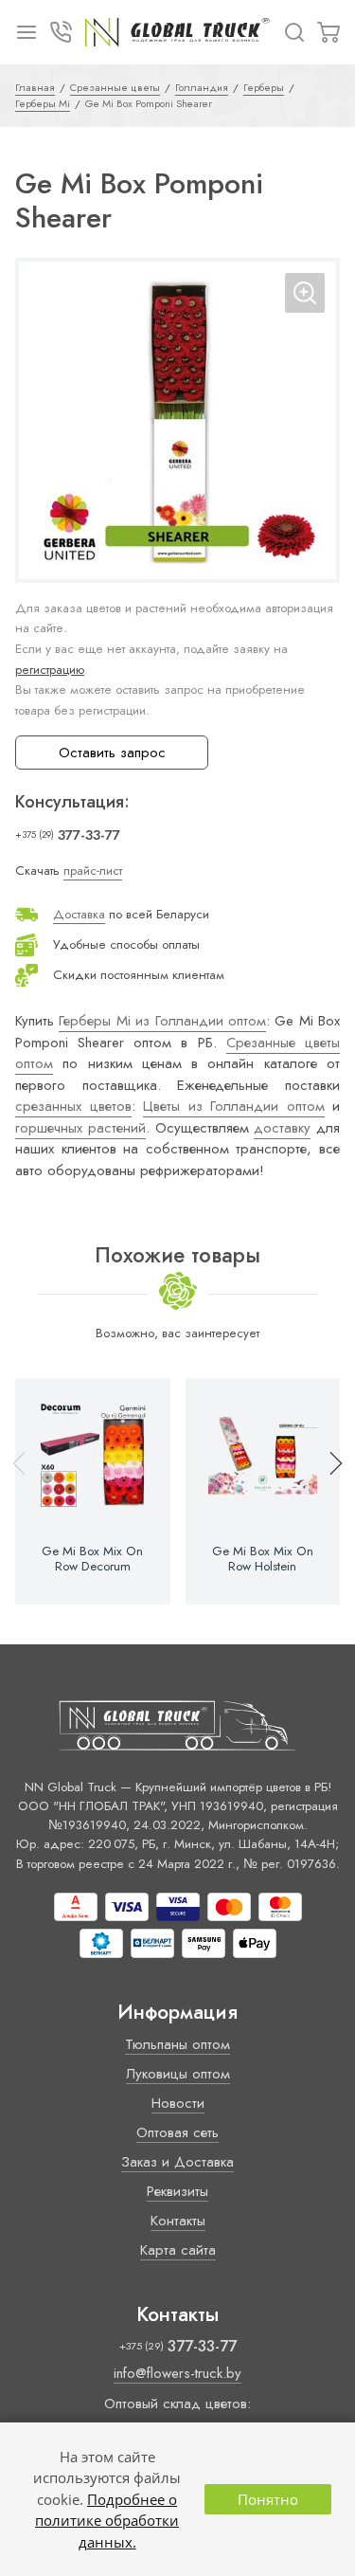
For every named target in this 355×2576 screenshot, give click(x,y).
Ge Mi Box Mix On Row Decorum (92, 1559)
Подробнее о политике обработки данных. (107, 2521)
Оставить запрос (112, 753)
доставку (282, 1128)
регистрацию (50, 670)
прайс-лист (93, 871)
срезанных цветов (73, 1106)
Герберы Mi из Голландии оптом (162, 1021)
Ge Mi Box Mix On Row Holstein (263, 1559)
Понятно (268, 2499)
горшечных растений (80, 1128)
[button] (328, 1492)
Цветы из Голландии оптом (234, 1106)
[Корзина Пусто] (328, 32)
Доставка (79, 914)
